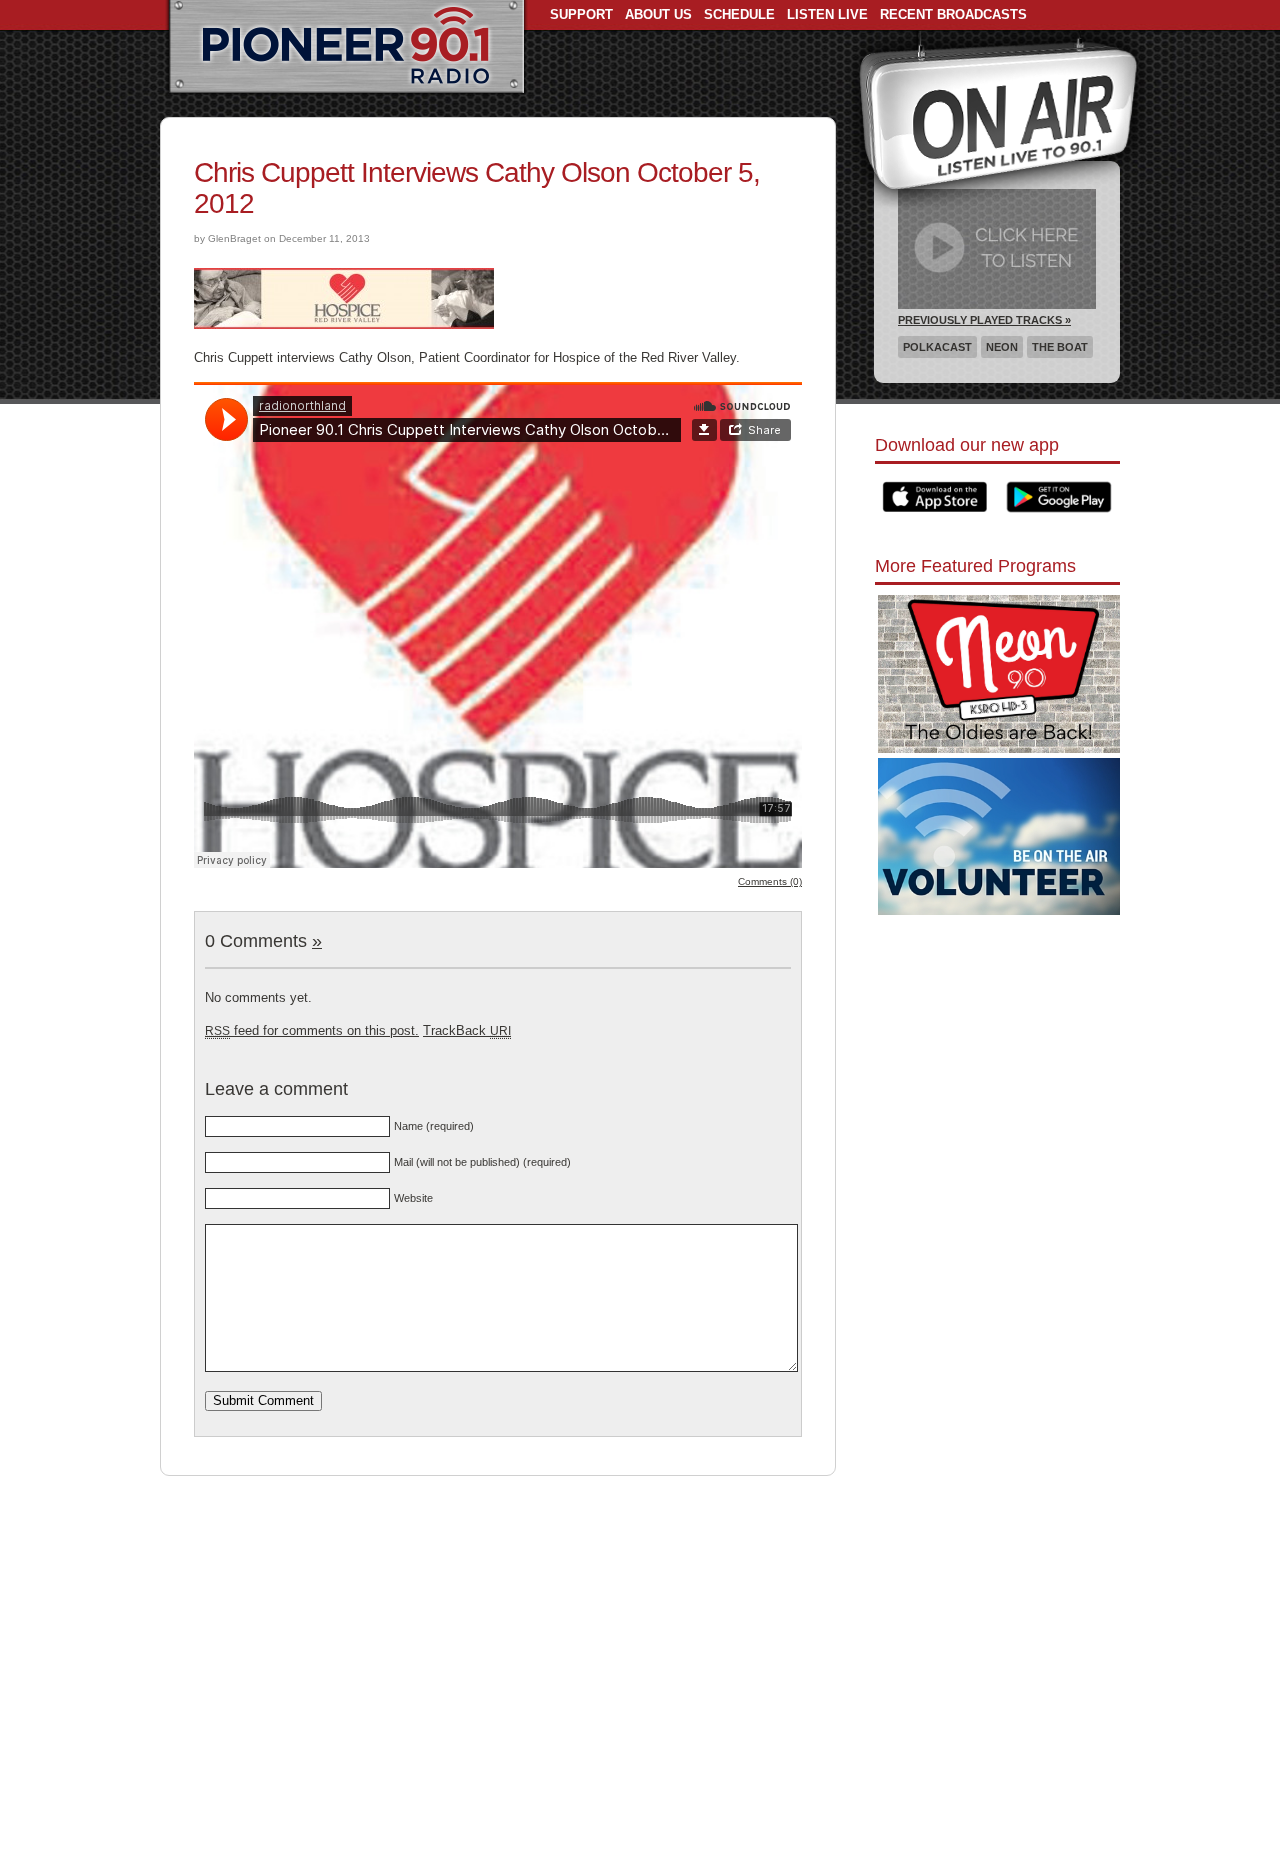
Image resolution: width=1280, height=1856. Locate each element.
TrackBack (467, 1030)
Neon (1002, 347)
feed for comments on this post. (312, 1030)
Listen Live (827, 14)
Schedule (739, 14)
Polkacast (937, 347)
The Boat (1060, 347)
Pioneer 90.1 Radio (346, 48)
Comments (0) (770, 881)
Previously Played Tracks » (984, 320)
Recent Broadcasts (953, 14)
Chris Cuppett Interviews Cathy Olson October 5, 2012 (477, 188)
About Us (658, 14)
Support (581, 14)
